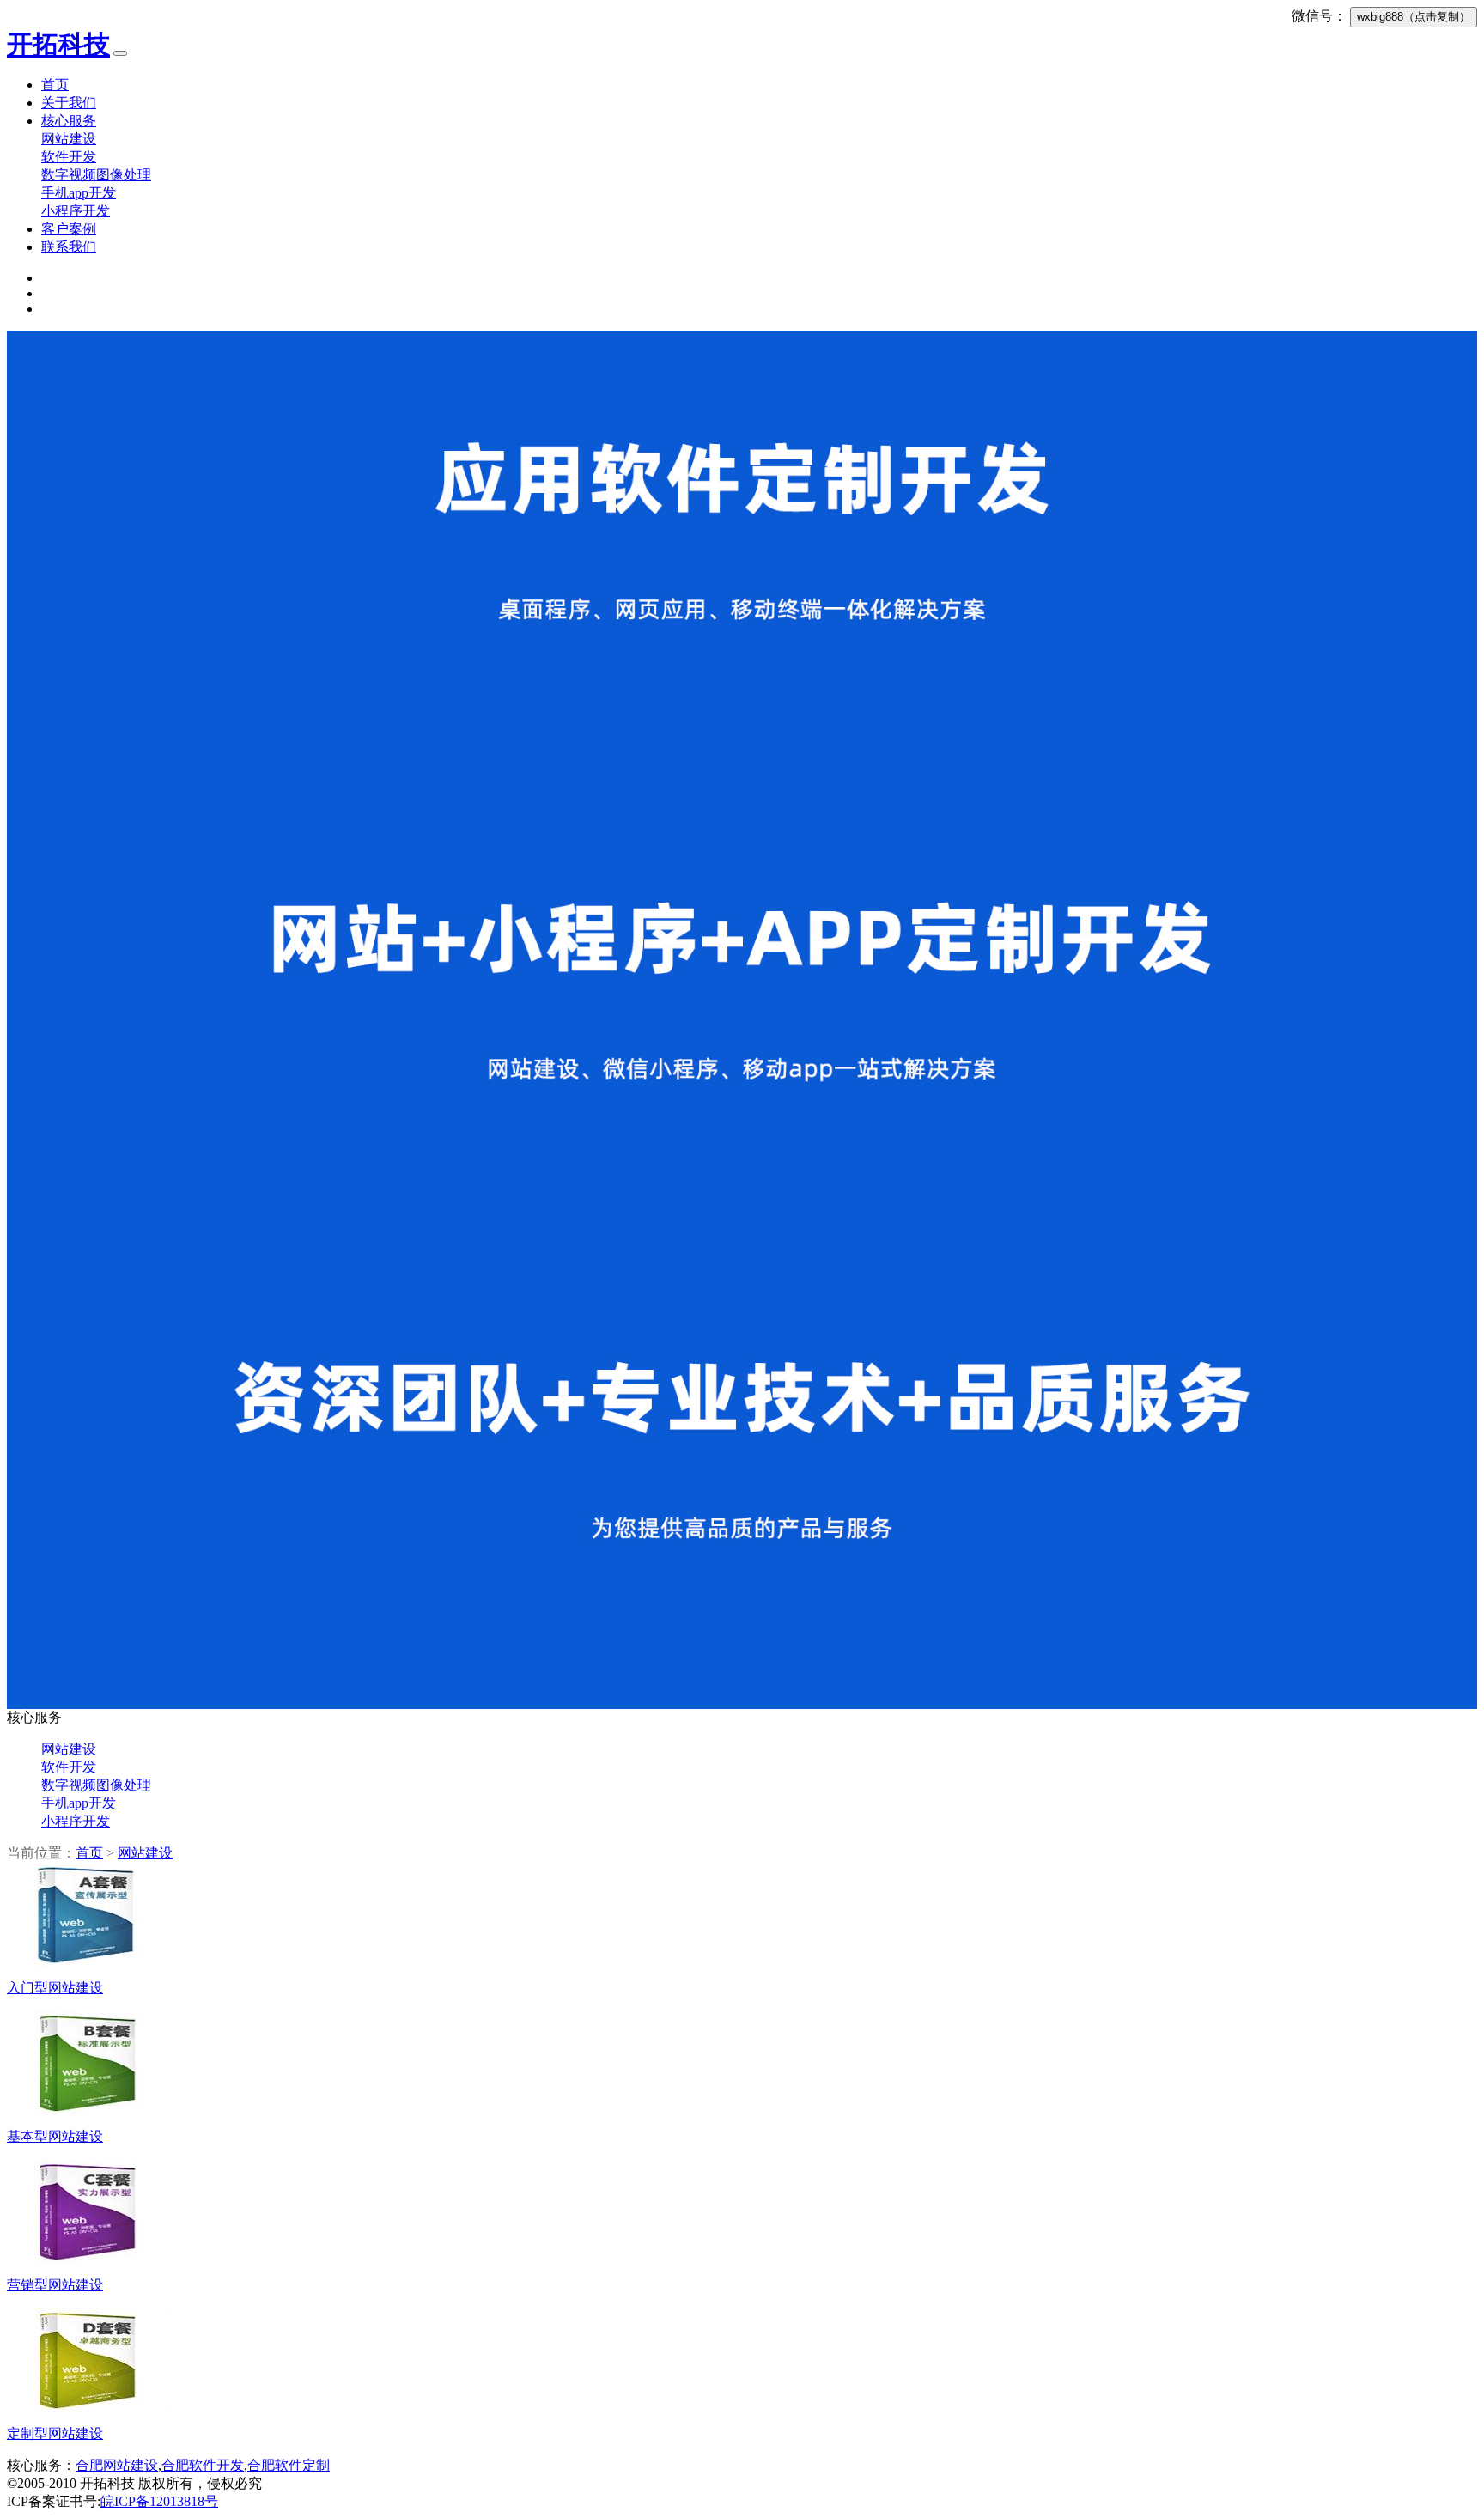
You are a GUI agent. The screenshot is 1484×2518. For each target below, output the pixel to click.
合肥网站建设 (117, 2465)
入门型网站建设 (55, 1988)
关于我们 (69, 103)
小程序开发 (76, 211)
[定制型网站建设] (88, 2407)
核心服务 (69, 121)
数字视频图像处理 (96, 175)
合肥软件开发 (203, 2465)
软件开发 (69, 157)
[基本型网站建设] (88, 2110)
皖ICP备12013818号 (159, 2501)
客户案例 (69, 229)
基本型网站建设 (55, 2136)
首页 (55, 85)
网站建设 (69, 139)
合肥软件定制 (289, 2465)
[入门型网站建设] (88, 1961)
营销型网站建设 (55, 2285)
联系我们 (69, 247)
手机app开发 (79, 193)
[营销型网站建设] (88, 2258)
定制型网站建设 (55, 2433)
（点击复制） (1414, 17)
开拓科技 (58, 44)
